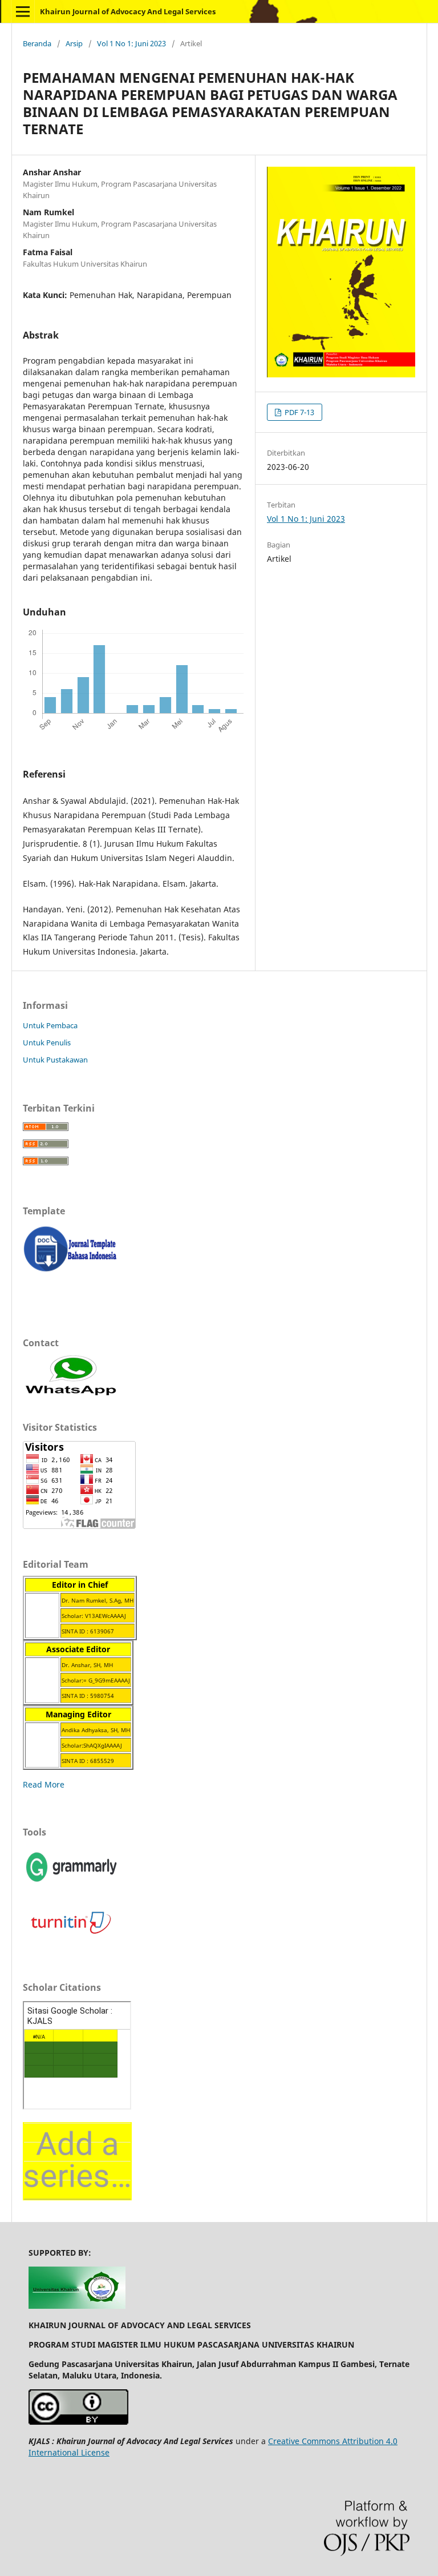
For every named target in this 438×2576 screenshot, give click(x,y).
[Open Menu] (23, 11)
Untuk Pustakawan (55, 1060)
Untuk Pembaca (50, 1025)
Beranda (37, 43)
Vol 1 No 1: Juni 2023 (131, 43)
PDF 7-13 (299, 412)
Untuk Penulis (47, 1043)
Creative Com (293, 2441)
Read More (44, 1784)
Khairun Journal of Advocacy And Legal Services (128, 11)
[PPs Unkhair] (77, 2306)
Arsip (74, 43)
